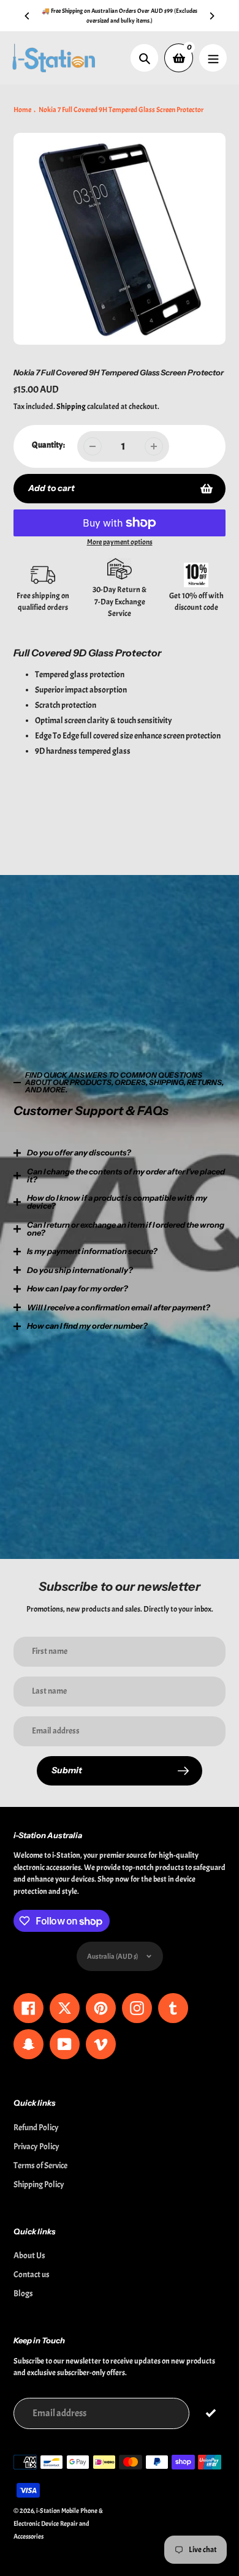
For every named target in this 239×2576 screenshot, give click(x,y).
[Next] (211, 16)
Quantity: (48, 445)
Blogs (23, 2293)
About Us (29, 2255)
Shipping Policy (39, 2184)
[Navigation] (213, 58)
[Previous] (28, 16)
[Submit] (211, 2413)
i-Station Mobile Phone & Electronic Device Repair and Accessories (58, 2523)
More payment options (120, 542)
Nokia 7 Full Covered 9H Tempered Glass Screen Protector (121, 110)
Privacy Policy (36, 2146)
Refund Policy (36, 2127)
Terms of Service (40, 2165)
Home (22, 110)
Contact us (32, 2274)
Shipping (71, 407)
